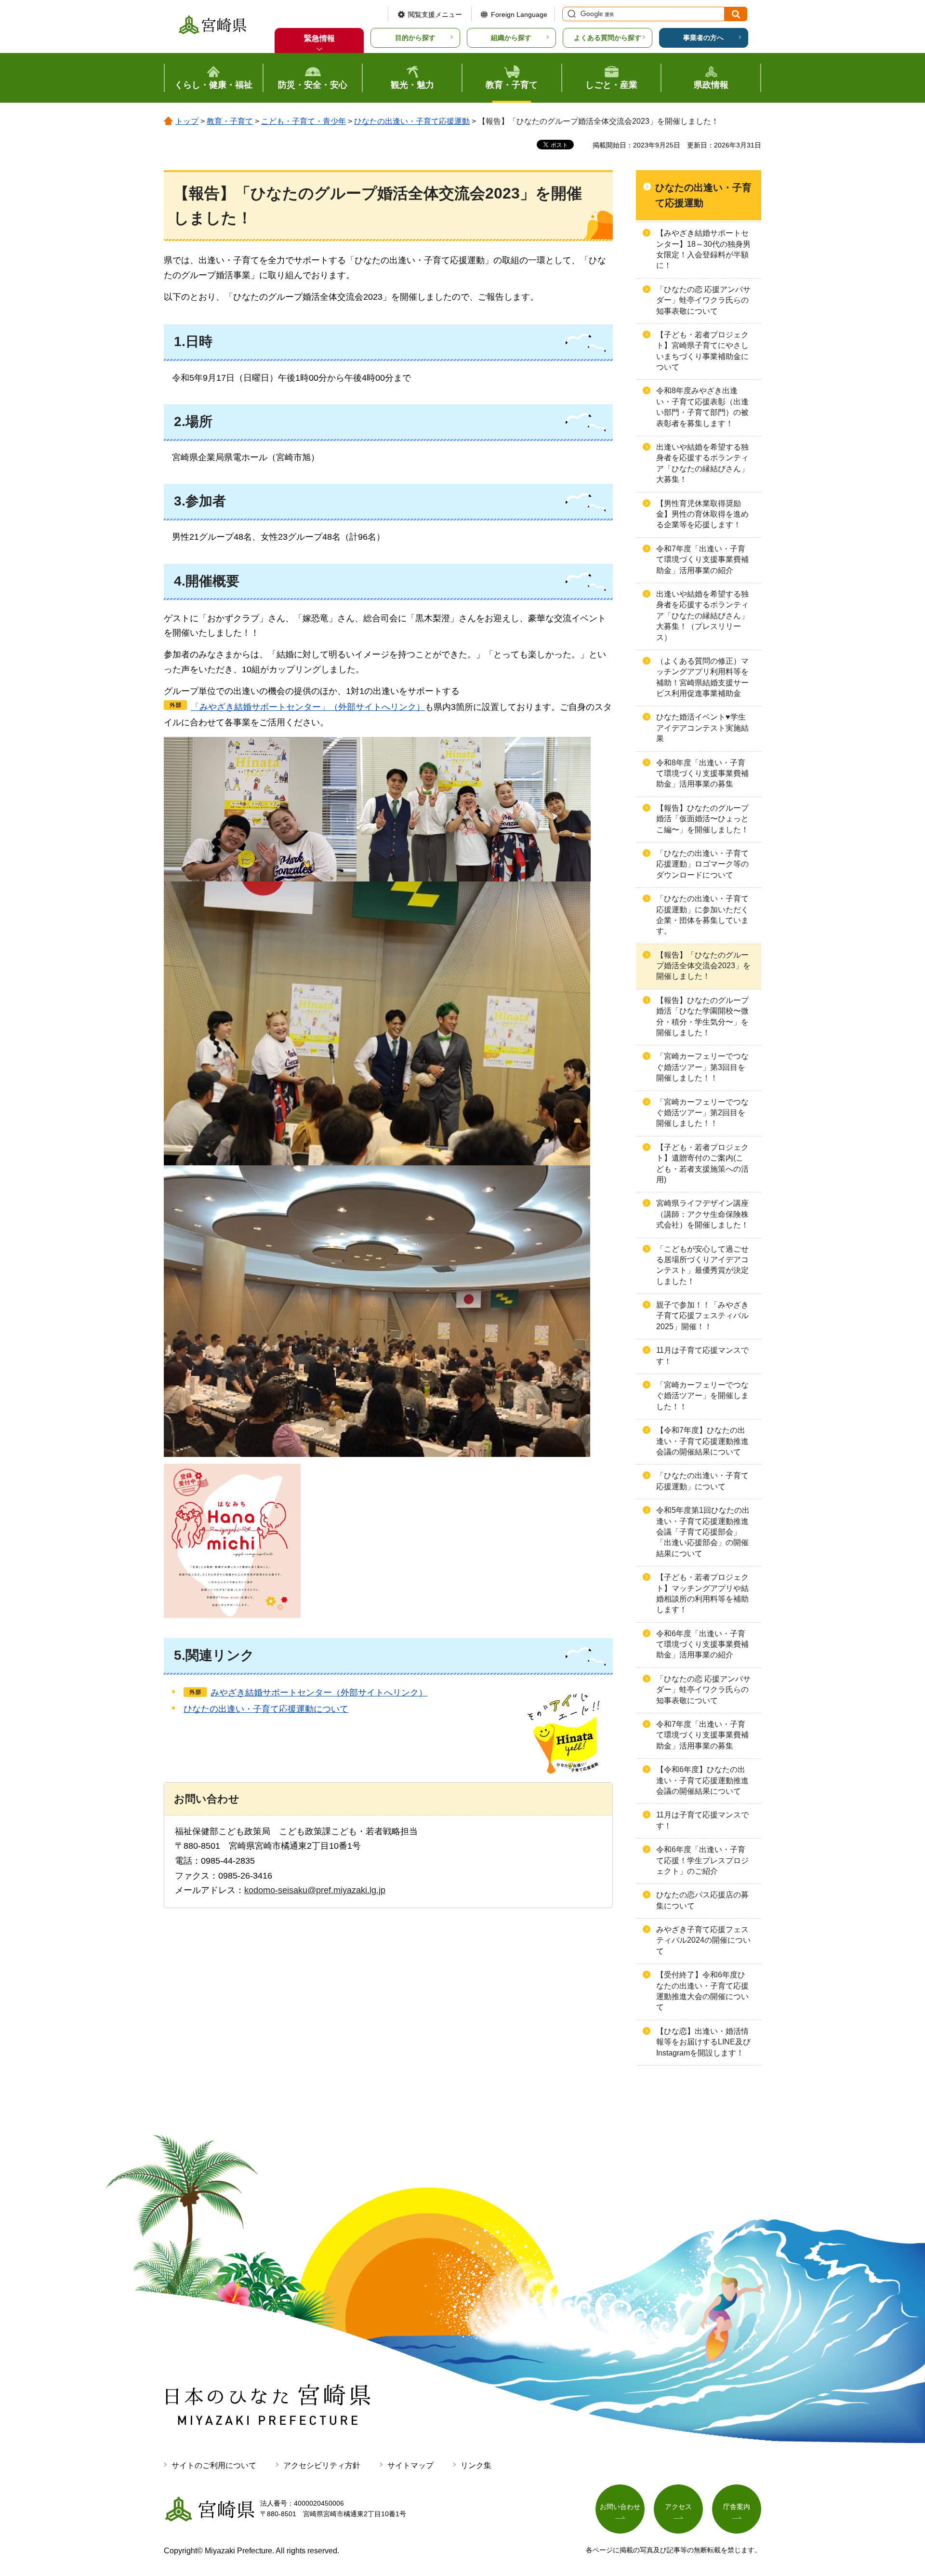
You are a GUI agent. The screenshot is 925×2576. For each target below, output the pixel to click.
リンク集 (476, 2465)
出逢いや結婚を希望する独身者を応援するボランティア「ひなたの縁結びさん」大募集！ (702, 463)
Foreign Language (519, 14)
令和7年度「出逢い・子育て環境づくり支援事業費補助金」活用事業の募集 (702, 1735)
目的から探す (415, 38)
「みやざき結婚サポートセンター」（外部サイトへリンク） (308, 707)
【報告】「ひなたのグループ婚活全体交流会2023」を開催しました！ (703, 966)
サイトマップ (410, 2465)
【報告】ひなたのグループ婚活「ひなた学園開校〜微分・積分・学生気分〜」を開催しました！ (702, 1016)
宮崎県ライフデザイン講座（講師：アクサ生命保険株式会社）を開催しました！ (702, 1214)
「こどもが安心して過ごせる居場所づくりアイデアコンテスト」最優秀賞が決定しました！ (702, 1265)
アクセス (678, 2507)
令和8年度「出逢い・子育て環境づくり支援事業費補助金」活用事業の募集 (702, 774)
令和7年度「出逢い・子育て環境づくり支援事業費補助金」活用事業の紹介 (702, 560)
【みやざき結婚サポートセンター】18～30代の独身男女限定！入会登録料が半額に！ (703, 249)
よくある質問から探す (608, 38)
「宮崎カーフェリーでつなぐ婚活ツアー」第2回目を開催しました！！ (702, 1113)
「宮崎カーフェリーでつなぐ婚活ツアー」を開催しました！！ (702, 1396)
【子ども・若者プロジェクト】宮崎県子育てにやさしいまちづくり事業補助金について (702, 351)
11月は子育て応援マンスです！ (702, 1355)
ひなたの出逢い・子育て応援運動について (266, 1709)
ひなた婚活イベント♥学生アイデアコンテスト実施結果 (702, 728)
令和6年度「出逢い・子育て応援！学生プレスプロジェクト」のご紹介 (702, 1860)
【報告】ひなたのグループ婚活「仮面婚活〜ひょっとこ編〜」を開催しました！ (702, 819)
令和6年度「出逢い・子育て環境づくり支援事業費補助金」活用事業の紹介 (702, 1644)
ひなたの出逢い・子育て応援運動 (412, 121)
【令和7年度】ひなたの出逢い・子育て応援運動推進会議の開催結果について (702, 1441)
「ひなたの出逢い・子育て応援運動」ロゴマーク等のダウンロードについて (702, 864)
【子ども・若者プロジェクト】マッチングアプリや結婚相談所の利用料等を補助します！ (702, 1593)
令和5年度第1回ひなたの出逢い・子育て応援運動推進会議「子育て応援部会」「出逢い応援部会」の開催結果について (703, 1532)
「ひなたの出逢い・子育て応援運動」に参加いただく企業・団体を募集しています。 (702, 915)
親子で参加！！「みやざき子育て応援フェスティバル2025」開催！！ (702, 1316)
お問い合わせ (620, 2507)
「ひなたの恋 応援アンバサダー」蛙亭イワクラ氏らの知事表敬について (703, 300)
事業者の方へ (703, 38)
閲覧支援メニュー (435, 14)
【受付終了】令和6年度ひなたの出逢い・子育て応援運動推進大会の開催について (702, 1991)
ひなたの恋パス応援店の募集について (702, 1900)
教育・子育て (230, 121)
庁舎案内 (737, 2507)
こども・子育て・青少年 (304, 121)
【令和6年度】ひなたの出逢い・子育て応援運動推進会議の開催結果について (702, 1780)
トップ (187, 121)
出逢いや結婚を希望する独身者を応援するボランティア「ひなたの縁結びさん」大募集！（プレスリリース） (702, 616)
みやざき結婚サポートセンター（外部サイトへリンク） (319, 1693)
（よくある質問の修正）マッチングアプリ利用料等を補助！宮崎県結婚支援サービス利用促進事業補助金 (702, 677)
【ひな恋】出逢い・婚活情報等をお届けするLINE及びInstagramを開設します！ (703, 2042)
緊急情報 (319, 38)
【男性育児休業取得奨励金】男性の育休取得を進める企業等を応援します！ (702, 514)
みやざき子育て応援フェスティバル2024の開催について (703, 1940)
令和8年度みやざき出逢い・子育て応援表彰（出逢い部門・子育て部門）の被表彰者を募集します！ (702, 407)
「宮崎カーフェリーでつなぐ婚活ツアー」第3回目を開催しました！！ (702, 1067)
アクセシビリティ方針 (322, 2465)
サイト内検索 (570, 14)
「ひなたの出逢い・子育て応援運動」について (702, 1481)
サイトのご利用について (214, 2465)
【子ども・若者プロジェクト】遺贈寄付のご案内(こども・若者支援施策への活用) (702, 1163)
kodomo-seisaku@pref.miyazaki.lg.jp (315, 1890)
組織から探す (511, 38)
